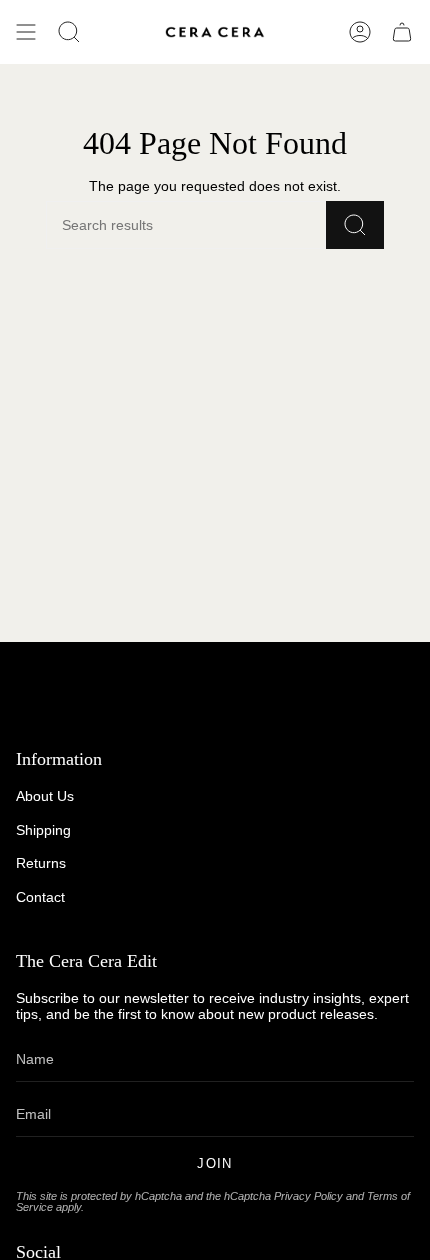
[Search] (355, 225)
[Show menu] (26, 32)
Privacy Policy (308, 1196)
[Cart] (402, 32)
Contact (40, 897)
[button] (69, 32)
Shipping (43, 830)
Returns (41, 863)
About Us (45, 796)
